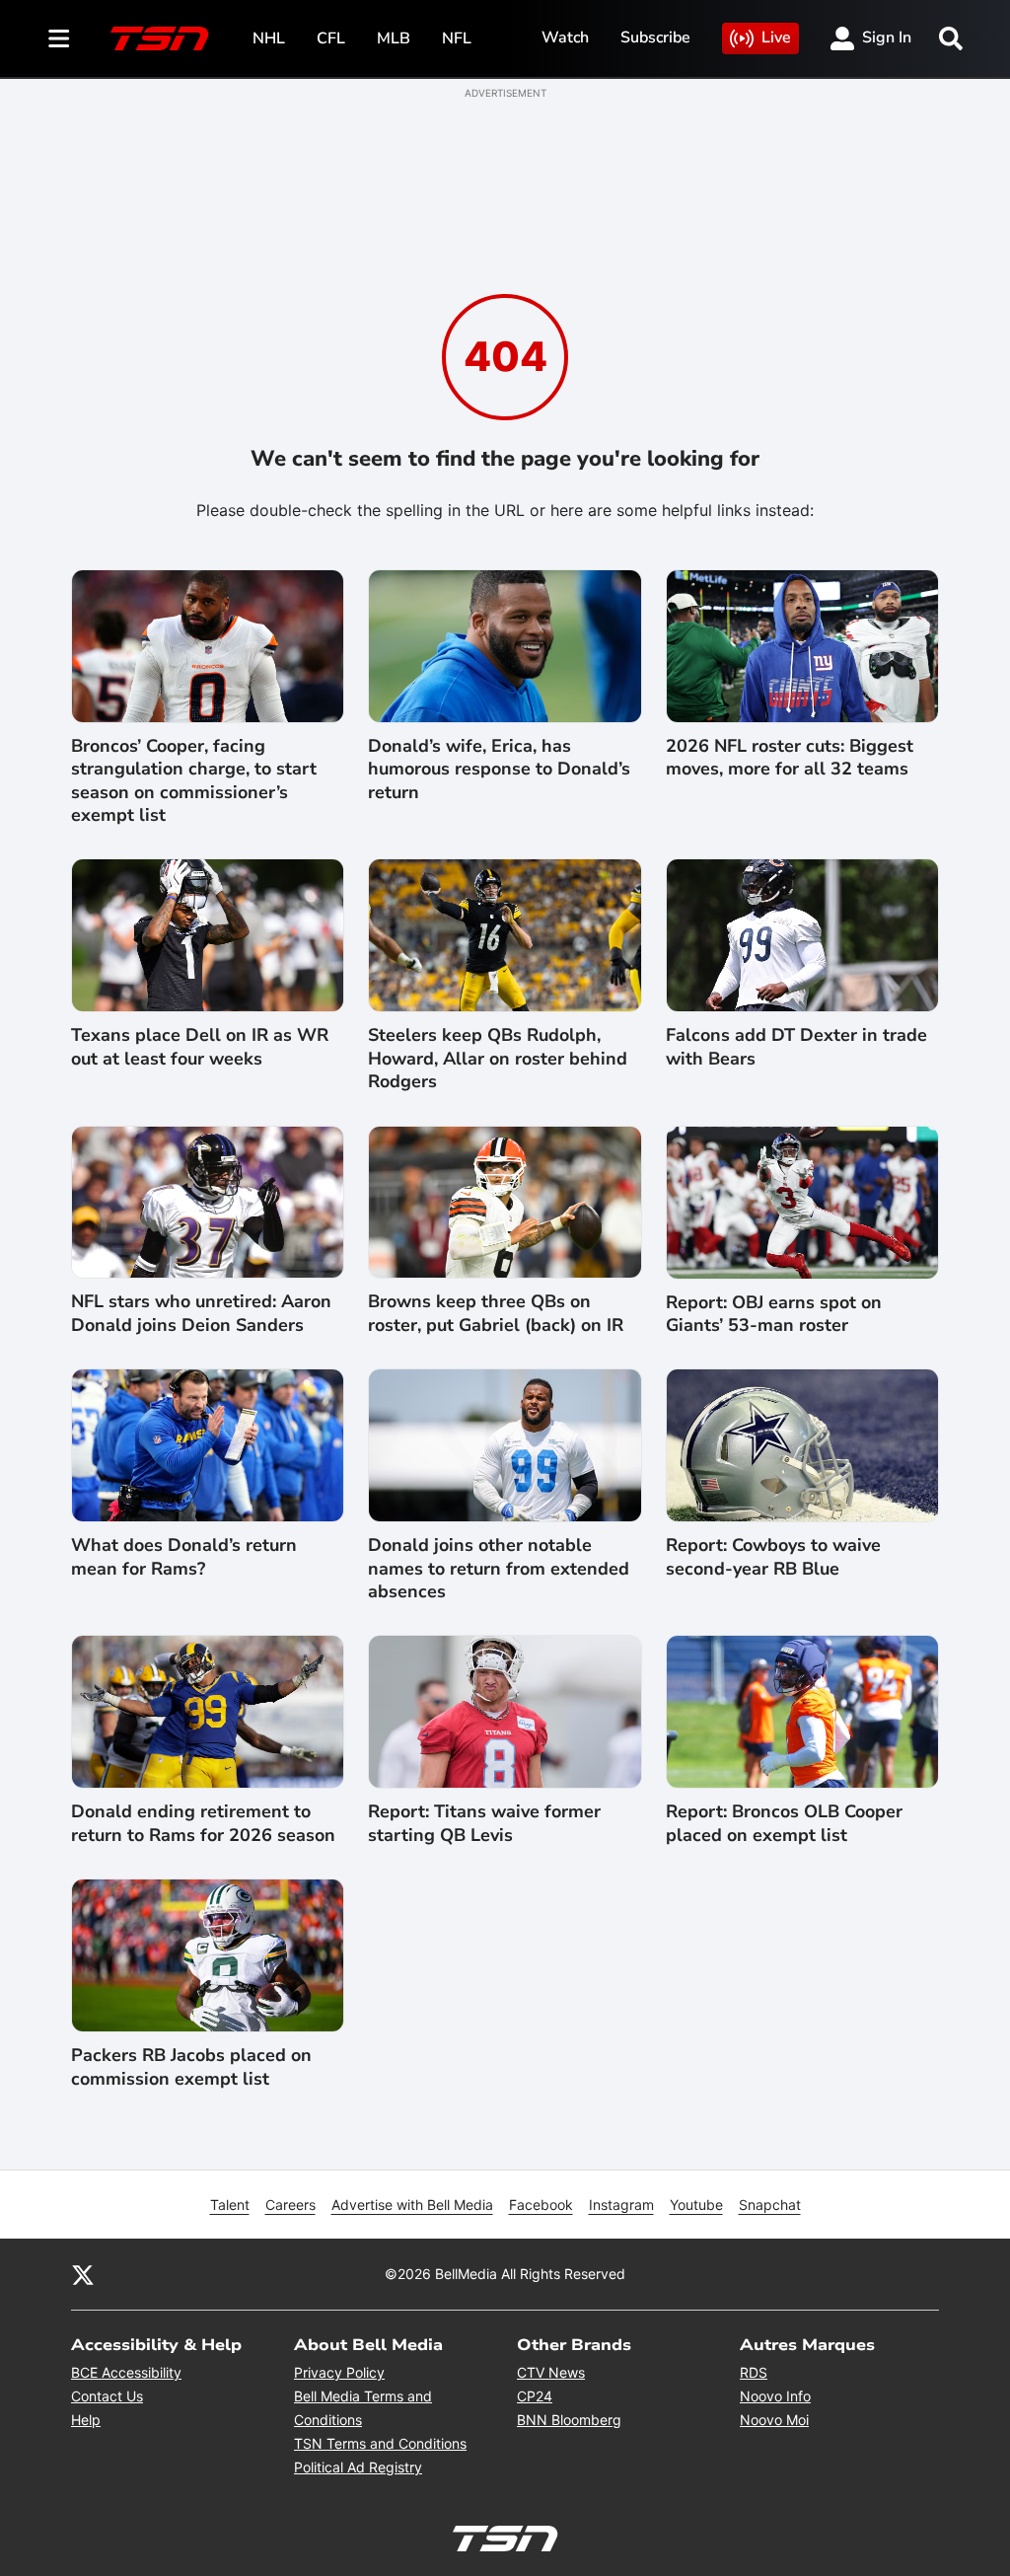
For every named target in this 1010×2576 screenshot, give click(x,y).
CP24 (535, 2396)
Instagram (621, 2205)
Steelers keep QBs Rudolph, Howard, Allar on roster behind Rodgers (498, 1059)
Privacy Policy (339, 2372)
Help (86, 2420)
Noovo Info (775, 2396)
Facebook (541, 2205)
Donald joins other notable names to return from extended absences (499, 1569)
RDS (754, 2372)
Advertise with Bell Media (412, 2205)
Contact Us (107, 2396)
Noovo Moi (774, 2420)
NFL (457, 38)
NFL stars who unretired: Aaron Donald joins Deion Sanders (201, 1313)
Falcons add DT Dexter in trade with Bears (796, 1047)
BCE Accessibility (126, 2372)
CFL (331, 38)
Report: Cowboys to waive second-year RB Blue (773, 1557)
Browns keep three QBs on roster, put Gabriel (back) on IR (496, 1313)
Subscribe (655, 37)
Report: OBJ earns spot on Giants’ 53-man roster (774, 1314)
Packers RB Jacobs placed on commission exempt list (191, 2067)
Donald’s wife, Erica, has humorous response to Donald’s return (499, 770)
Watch (565, 37)
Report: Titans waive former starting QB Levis (484, 1823)
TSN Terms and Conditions (380, 2443)
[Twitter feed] (83, 2274)
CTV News (551, 2372)
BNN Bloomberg (569, 2420)
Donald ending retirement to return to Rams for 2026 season (203, 1823)
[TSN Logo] (160, 38)
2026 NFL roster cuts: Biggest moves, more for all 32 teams (790, 758)
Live (776, 37)
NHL (269, 38)
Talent (230, 2205)
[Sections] (59, 38)
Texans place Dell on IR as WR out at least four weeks (200, 1047)
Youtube (696, 2205)
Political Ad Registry (358, 2467)
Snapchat (770, 2205)
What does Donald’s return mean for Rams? (184, 1557)
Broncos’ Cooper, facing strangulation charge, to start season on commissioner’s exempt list (194, 781)
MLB (394, 38)
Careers (290, 2205)
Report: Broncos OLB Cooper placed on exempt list (784, 1823)
